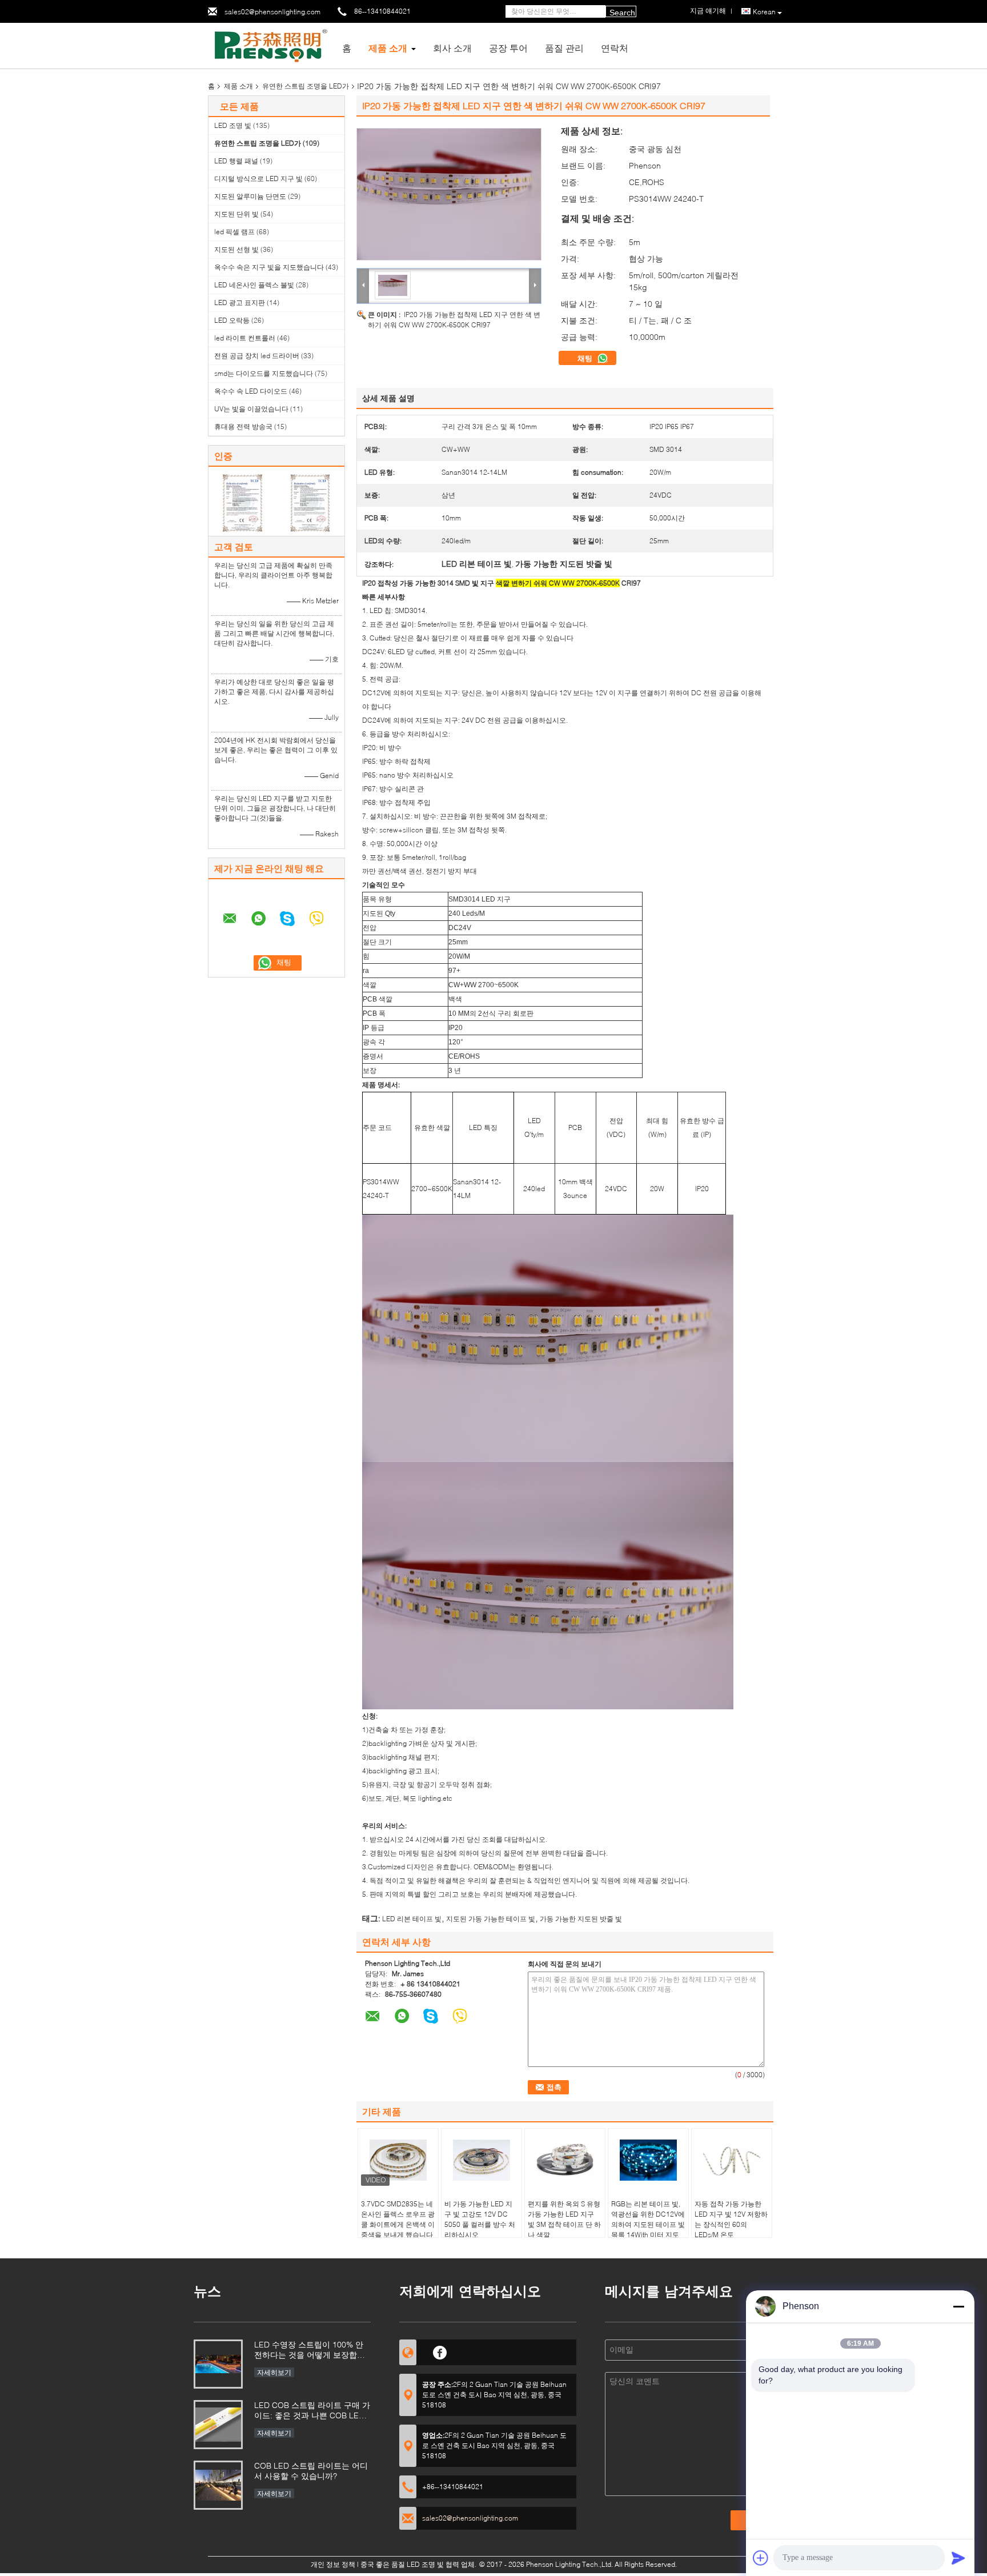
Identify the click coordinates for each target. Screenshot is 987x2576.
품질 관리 (564, 48)
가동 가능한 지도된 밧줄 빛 (581, 1919)
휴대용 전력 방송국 (243, 426)
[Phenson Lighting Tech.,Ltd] (271, 45)
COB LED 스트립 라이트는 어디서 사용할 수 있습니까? (311, 2471)
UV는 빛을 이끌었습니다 (251, 409)
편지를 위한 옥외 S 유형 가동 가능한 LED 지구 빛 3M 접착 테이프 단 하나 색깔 (564, 2219)
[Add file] (761, 2558)
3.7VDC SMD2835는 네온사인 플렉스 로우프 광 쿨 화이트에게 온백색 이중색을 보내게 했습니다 (398, 2219)
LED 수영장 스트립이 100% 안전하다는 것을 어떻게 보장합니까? (310, 2351)
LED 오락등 (232, 320)
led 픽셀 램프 (234, 232)
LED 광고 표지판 (240, 303)
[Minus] (958, 2306)
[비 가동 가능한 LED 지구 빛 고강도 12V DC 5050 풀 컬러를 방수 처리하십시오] (482, 2160)
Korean (764, 12)
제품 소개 (388, 48)
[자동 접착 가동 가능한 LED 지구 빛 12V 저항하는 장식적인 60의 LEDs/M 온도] (732, 2160)
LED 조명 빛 (233, 125)
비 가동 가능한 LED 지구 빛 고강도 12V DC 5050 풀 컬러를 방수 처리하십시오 (480, 2219)
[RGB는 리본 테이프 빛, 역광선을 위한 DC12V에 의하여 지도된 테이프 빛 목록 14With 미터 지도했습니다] (648, 2160)
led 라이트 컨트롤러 (245, 338)
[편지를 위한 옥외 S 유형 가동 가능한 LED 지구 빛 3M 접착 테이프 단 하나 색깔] (565, 2160)
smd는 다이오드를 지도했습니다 (264, 373)
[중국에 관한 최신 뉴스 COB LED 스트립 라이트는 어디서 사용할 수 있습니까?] (218, 2485)
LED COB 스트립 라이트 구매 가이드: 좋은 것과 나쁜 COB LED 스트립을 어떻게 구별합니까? (312, 2411)
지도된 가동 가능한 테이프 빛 (491, 1919)
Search (622, 13)
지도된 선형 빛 (236, 249)
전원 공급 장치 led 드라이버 (257, 356)
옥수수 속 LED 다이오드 (251, 391)
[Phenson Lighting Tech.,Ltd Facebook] (440, 2351)
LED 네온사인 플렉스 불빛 (254, 285)
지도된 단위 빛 (236, 214)
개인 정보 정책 (333, 2564)
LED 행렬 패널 (236, 161)
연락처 (615, 48)
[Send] (958, 2558)
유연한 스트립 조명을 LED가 (306, 86)
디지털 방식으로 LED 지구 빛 (258, 179)
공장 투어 (508, 48)
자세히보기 (274, 2372)
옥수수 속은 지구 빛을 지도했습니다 (269, 267)
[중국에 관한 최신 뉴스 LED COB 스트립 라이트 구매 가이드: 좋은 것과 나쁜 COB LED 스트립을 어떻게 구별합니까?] (218, 2425)
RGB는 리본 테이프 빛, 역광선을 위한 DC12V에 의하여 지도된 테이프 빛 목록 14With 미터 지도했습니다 (648, 2224)
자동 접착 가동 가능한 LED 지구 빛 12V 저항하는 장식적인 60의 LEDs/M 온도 (731, 2219)
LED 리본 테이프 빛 (412, 1919)
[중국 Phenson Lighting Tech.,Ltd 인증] (242, 502)
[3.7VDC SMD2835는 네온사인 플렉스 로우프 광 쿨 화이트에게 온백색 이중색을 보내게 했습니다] (398, 2160)
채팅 (586, 358)
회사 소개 (452, 48)
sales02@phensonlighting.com (272, 12)
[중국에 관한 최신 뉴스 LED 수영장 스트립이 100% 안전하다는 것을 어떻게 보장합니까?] (218, 2364)
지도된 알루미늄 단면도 (250, 196)
